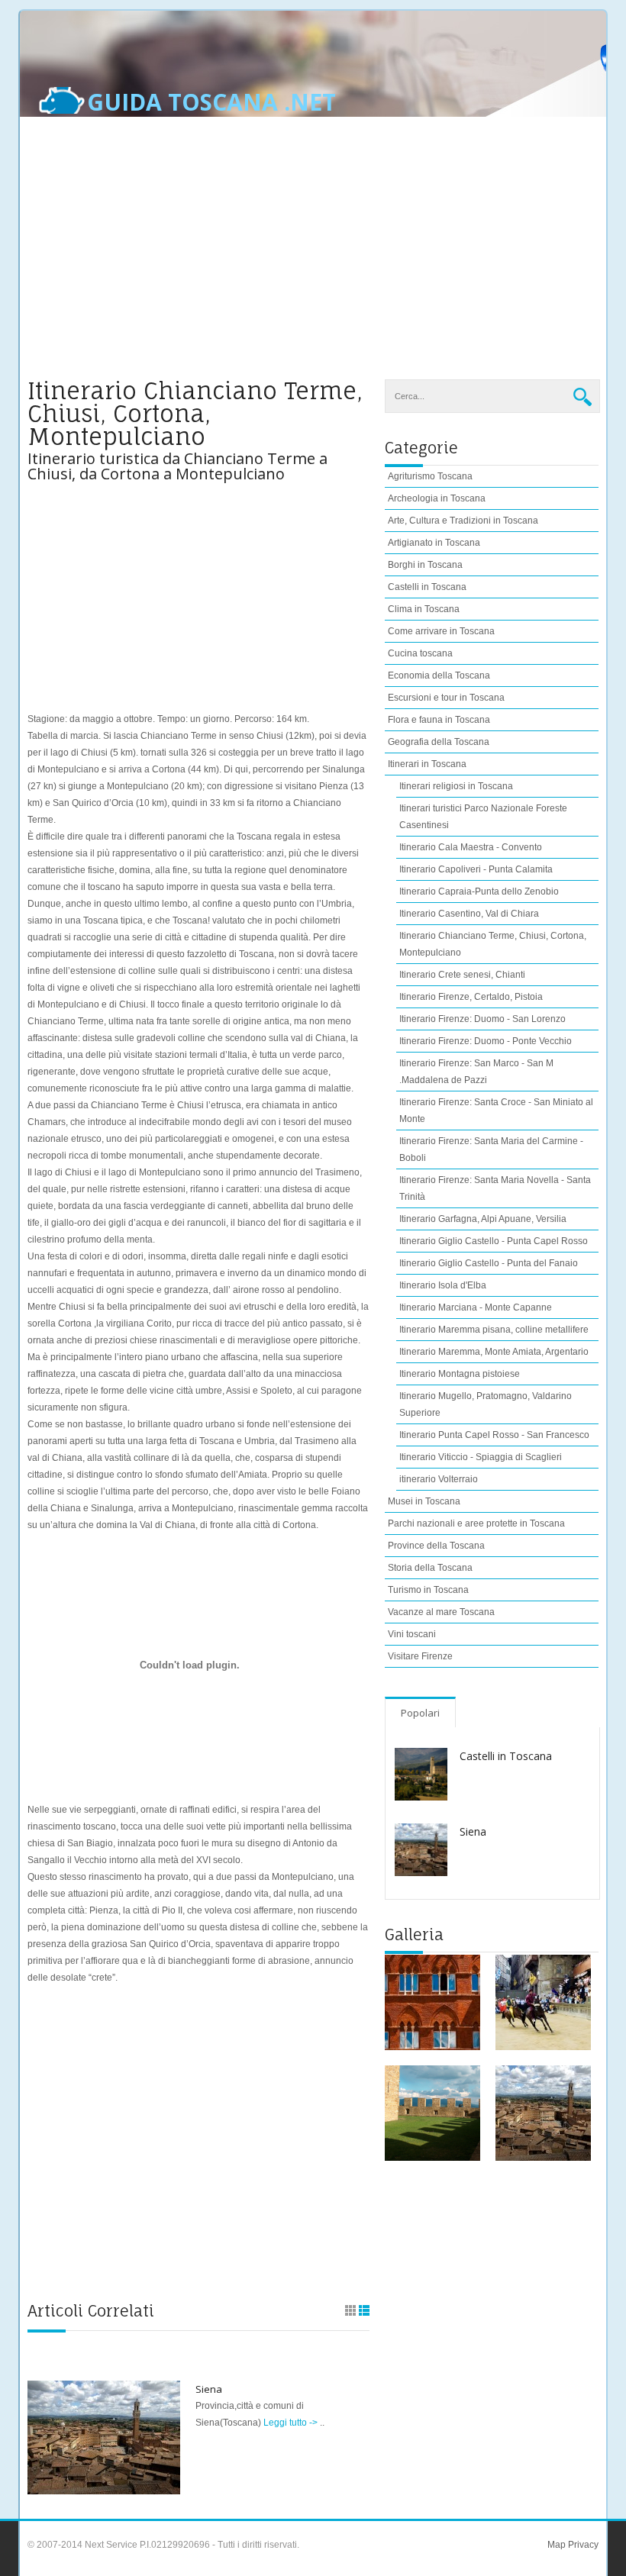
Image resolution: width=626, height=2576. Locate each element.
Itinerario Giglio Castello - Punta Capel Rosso (494, 1241)
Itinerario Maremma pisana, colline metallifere (494, 1330)
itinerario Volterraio (439, 1479)
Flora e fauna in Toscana (439, 720)
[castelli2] (432, 2113)
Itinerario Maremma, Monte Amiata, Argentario (494, 1352)
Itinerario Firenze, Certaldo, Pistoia (471, 997)
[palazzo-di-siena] (432, 2002)
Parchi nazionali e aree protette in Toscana (476, 1523)
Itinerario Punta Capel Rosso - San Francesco (494, 1435)
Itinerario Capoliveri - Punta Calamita (476, 869)
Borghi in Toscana (425, 565)
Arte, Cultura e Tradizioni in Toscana (463, 521)
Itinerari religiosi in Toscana (456, 786)
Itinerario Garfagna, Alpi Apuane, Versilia (483, 1219)
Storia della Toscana (430, 1568)
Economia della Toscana (439, 675)
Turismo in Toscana (428, 1590)
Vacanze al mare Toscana (441, 1612)
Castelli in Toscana (427, 587)
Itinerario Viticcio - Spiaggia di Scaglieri (481, 1457)
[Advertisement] (313, 257)
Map (557, 2545)
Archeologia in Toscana (437, 498)
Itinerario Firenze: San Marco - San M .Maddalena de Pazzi (476, 1072)
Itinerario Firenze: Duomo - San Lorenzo (482, 1019)
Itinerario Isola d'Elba (443, 1285)
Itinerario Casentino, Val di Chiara (469, 914)
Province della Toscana (436, 1546)
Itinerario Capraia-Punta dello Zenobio (479, 891)
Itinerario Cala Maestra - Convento (471, 847)
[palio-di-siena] (543, 2002)
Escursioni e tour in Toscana (446, 698)
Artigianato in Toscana (434, 543)
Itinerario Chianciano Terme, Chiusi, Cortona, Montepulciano (493, 944)
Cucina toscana (420, 653)
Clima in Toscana (424, 609)
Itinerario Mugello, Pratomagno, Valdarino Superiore (486, 1404)
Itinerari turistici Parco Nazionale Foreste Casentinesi (483, 817)
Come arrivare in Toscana (441, 631)
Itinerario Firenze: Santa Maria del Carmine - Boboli (491, 1149)
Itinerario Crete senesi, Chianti (462, 975)
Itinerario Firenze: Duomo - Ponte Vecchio (486, 1041)
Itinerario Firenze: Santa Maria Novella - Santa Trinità (495, 1188)
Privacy (582, 2545)
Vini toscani (412, 1634)
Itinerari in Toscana (427, 764)
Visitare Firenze (420, 1656)
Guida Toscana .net (211, 102)
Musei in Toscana (424, 1501)
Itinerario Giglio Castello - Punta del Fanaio (489, 1263)
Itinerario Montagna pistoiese (460, 1374)
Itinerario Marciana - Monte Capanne (476, 1307)
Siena (209, 2389)
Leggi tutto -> (292, 2423)
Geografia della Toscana (439, 742)
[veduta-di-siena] (543, 2113)
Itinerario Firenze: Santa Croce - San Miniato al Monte (496, 1111)
